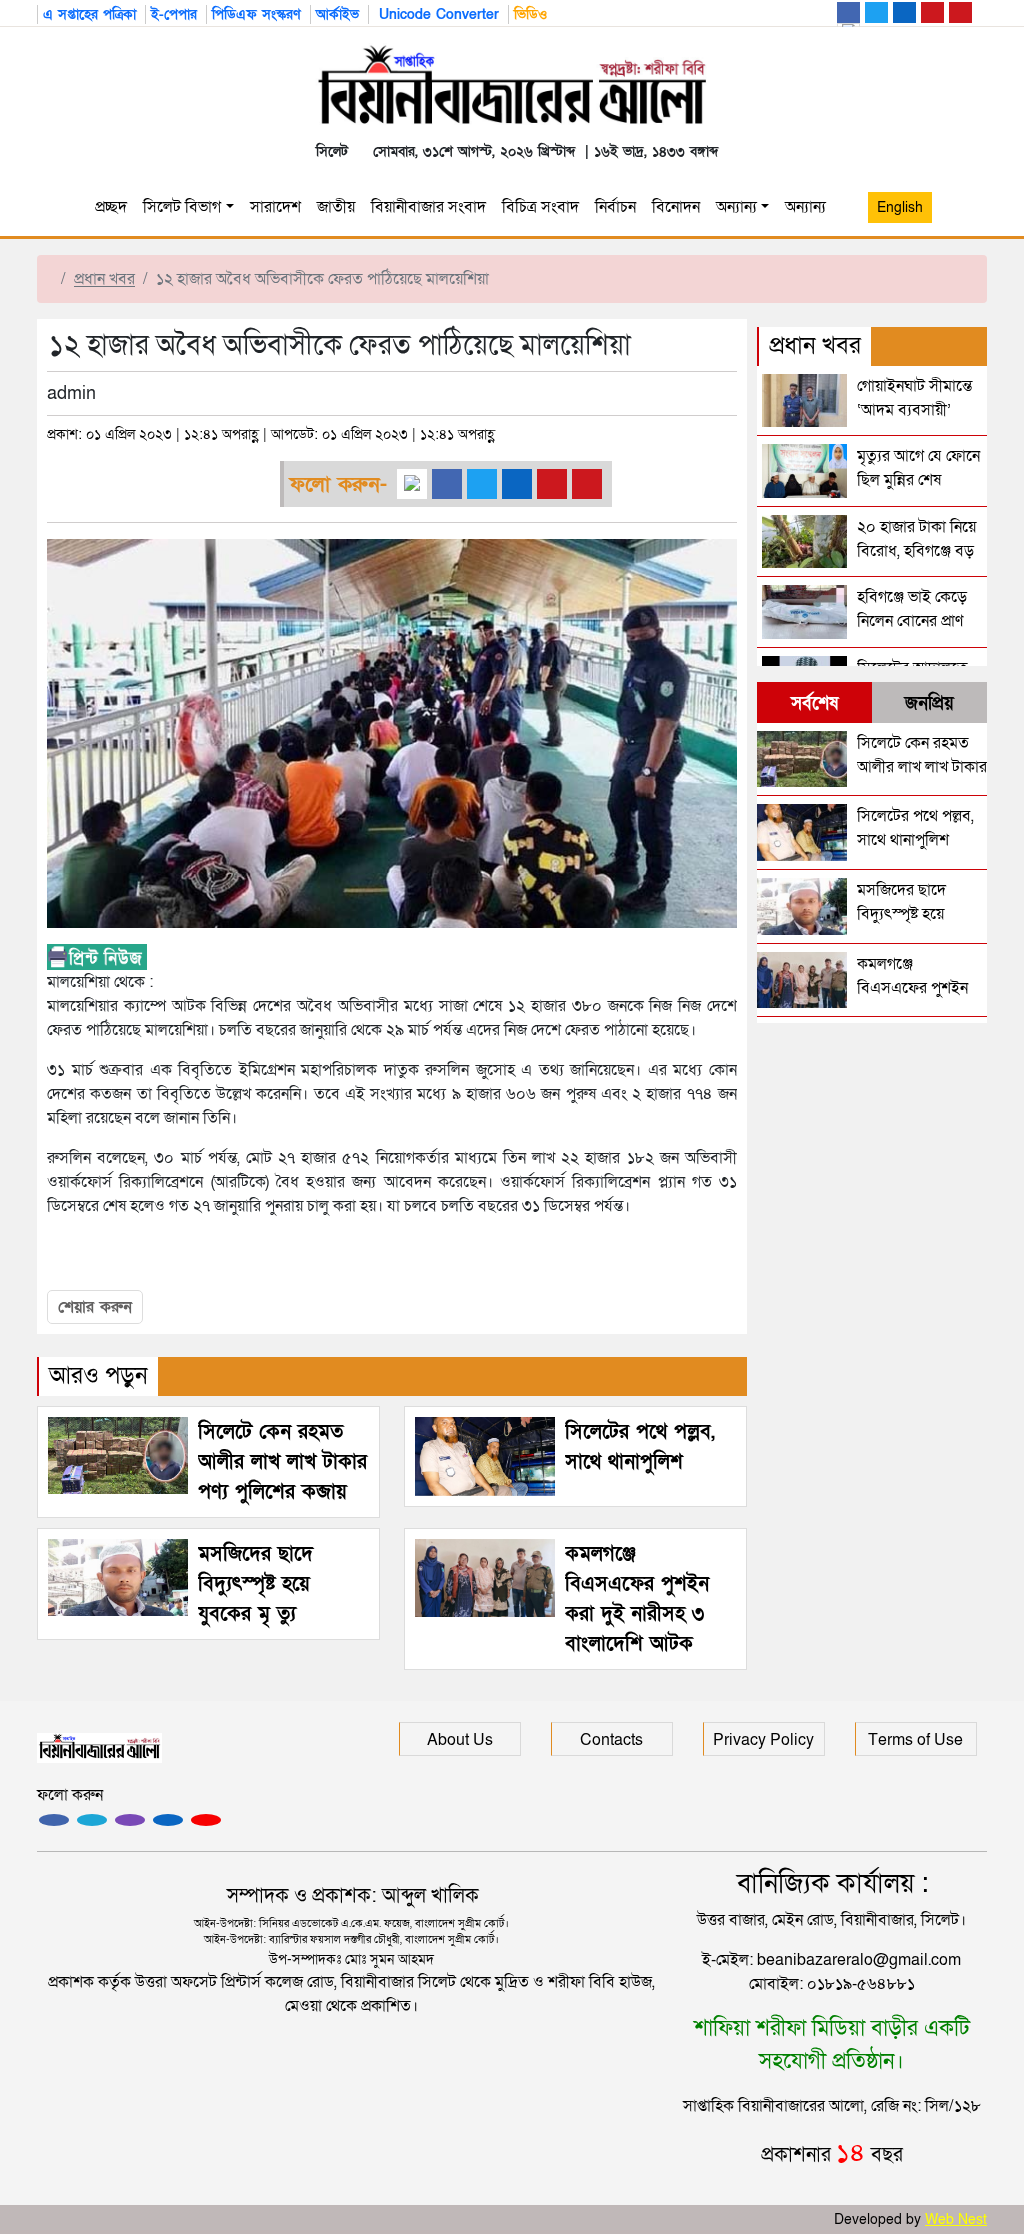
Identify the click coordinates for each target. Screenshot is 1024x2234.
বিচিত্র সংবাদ (540, 207)
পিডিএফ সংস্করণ (256, 14)
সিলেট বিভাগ (182, 207)
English (900, 207)
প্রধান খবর (104, 279)
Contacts (611, 1740)
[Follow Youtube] (206, 1820)
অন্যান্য (736, 207)
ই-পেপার (174, 14)
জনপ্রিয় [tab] (929, 703)
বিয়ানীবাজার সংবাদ (428, 207)
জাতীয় (336, 207)
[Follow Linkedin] (168, 1820)
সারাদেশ (275, 207)
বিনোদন (676, 207)
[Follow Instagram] (92, 1820)
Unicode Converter (436, 14)
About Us (460, 1740)
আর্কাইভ (337, 14)
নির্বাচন (615, 207)
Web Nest (956, 2219)
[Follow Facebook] (54, 1820)
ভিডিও (530, 14)
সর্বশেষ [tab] (814, 703)
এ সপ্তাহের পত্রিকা (89, 14)
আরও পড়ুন (98, 1375)
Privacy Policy (763, 1740)
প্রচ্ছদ (111, 207)
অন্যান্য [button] (809, 207)
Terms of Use (915, 1740)
